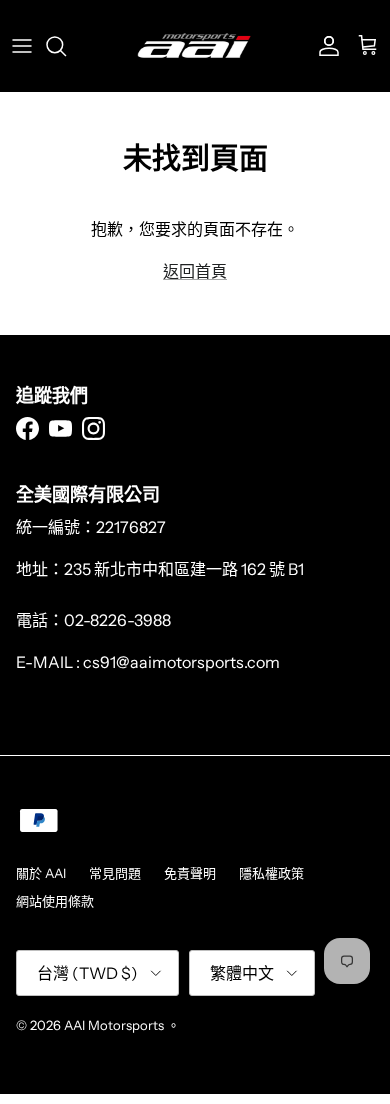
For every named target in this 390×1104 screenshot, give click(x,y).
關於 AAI (41, 873)
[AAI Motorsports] (195, 45)
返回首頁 (195, 271)
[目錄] (22, 46)
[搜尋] (66, 46)
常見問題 (115, 873)
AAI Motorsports (114, 1025)
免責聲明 (190, 873)
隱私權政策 (271, 873)
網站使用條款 (55, 901)
